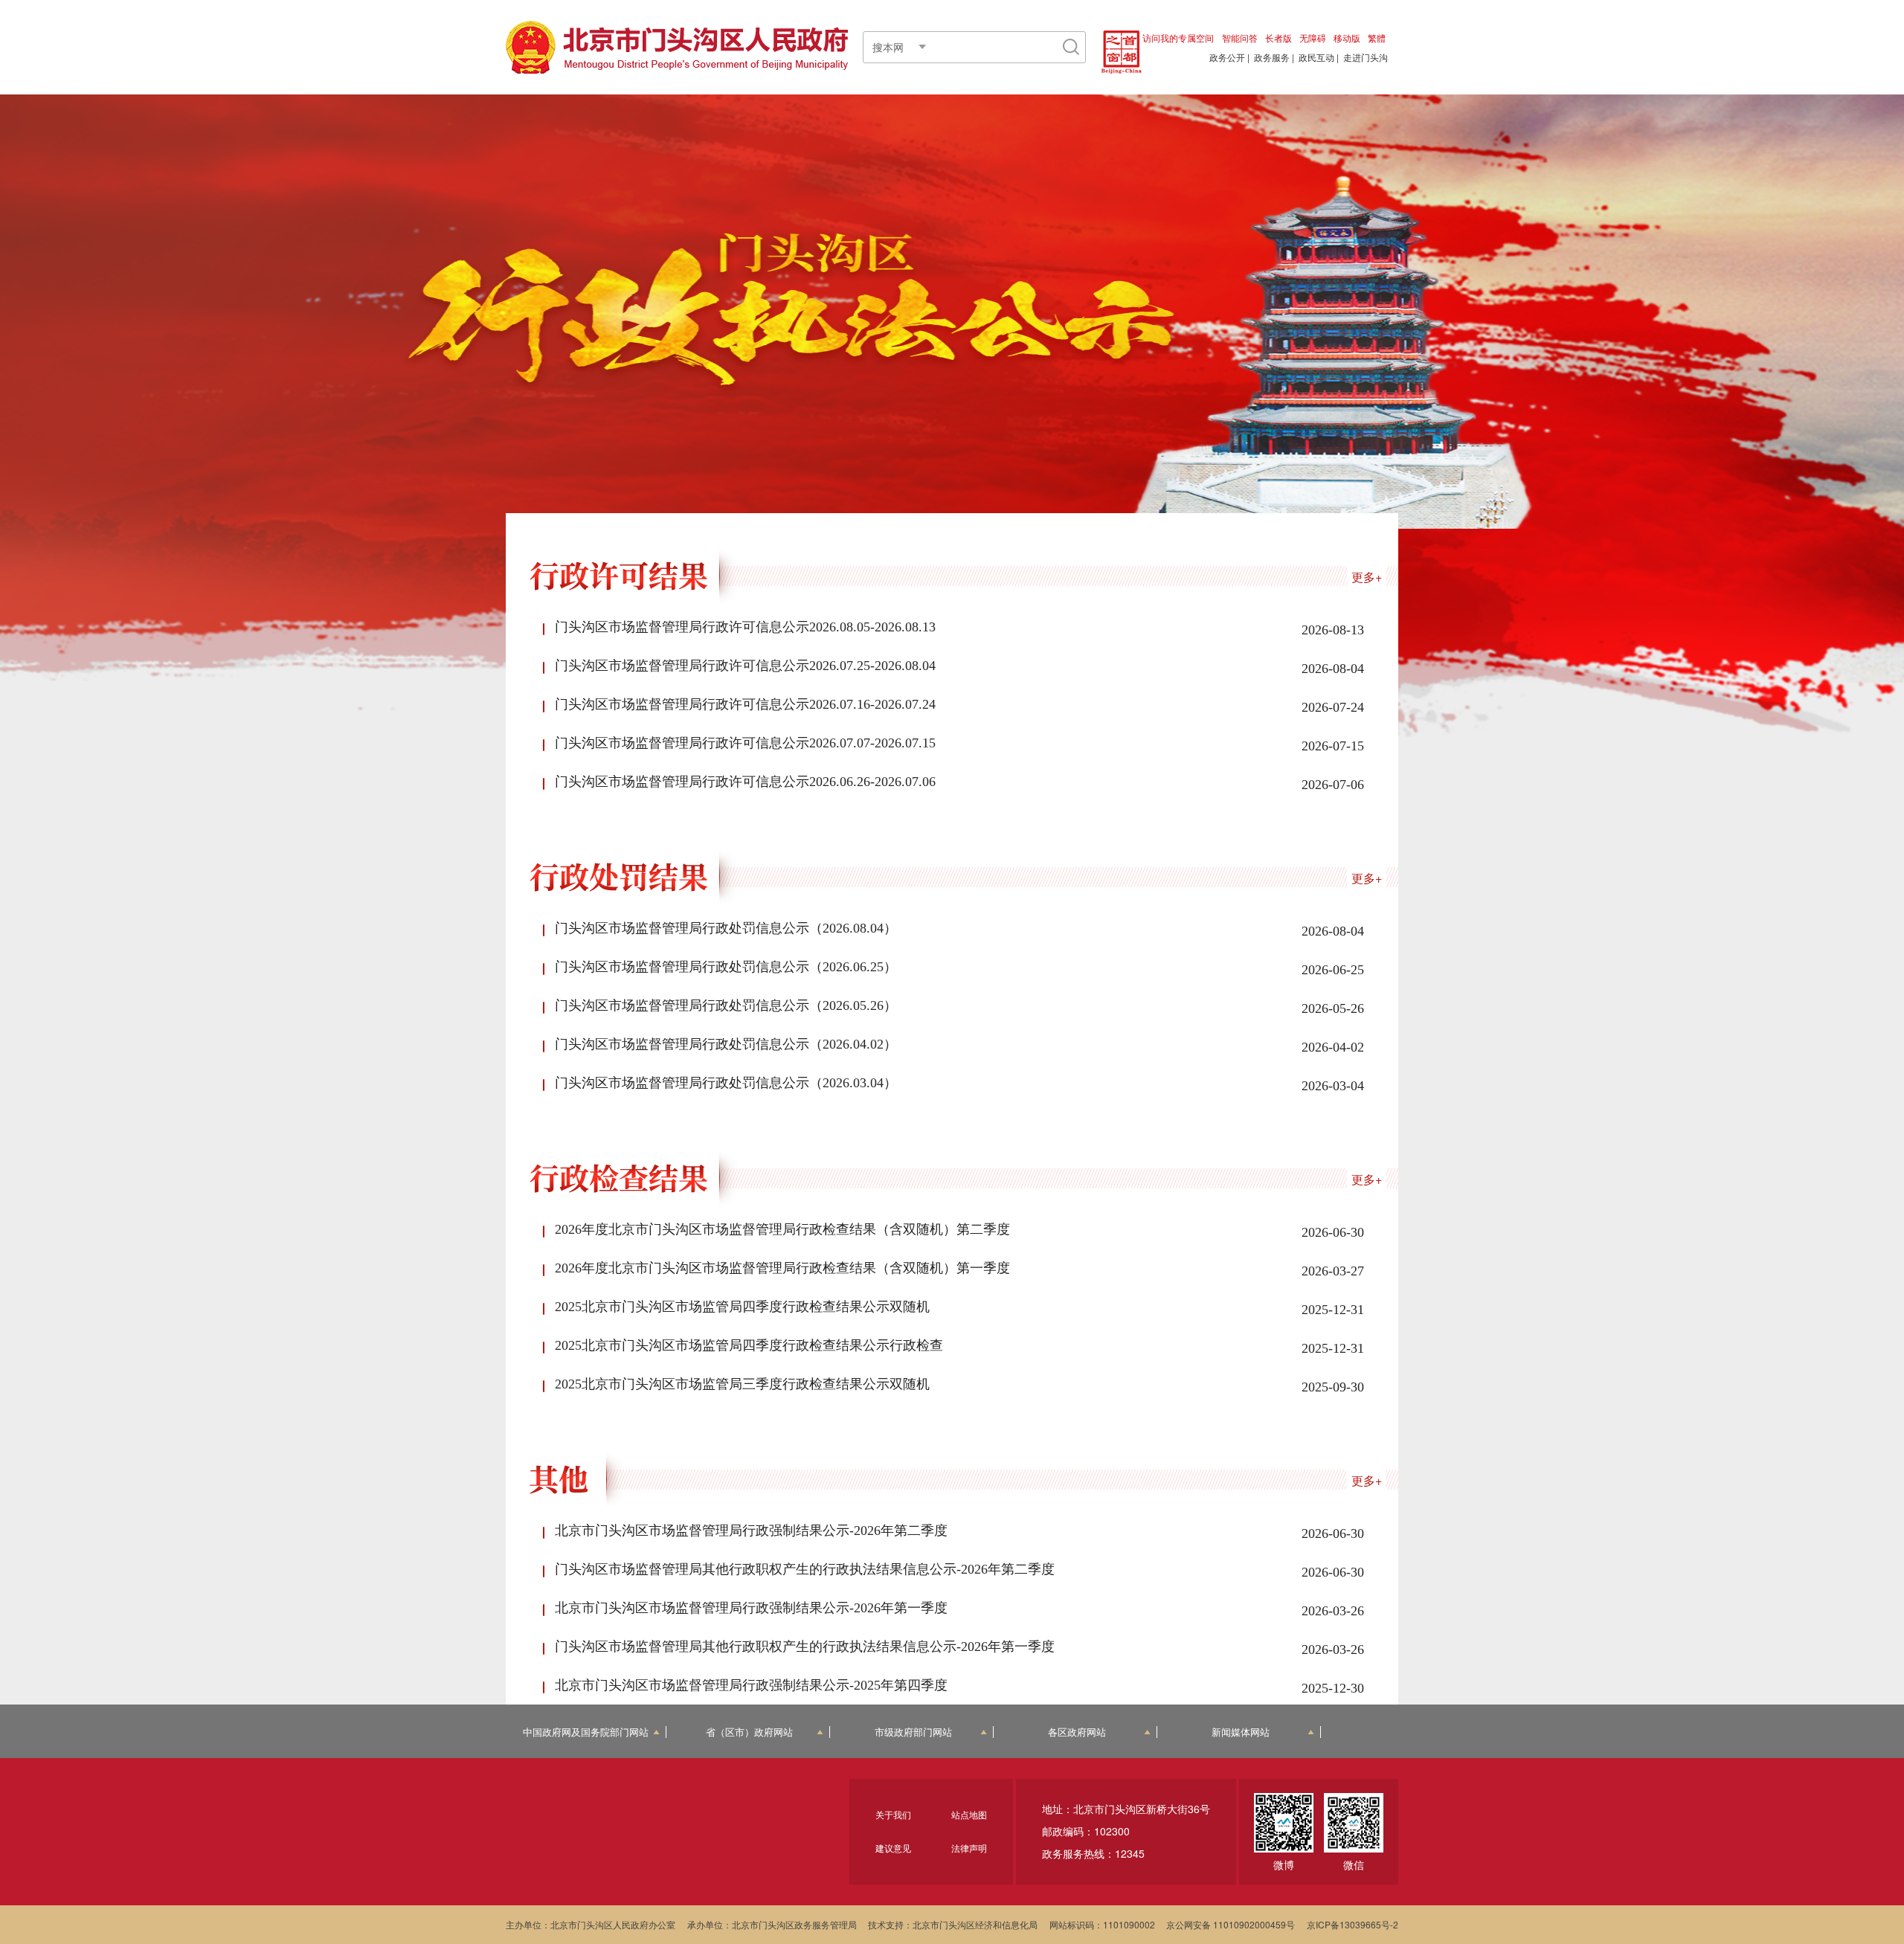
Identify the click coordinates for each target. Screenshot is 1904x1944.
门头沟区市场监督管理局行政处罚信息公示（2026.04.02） (726, 1044)
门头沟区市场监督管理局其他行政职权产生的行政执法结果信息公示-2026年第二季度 (805, 1569)
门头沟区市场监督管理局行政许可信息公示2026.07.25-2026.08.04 (745, 666)
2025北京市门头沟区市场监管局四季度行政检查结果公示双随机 (742, 1307)
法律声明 (969, 1848)
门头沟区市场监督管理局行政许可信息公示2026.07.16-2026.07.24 (745, 704)
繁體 (1377, 38)
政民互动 (1316, 57)
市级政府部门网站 (913, 1732)
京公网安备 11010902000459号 (1231, 1924)
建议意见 (893, 1848)
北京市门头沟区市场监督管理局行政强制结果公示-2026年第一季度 (751, 1608)
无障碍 (1313, 38)
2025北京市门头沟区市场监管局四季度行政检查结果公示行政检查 (749, 1345)
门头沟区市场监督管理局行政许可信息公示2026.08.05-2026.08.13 (745, 627)
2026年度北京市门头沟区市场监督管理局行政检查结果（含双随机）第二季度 (782, 1229)
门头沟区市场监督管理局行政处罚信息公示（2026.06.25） (726, 967)
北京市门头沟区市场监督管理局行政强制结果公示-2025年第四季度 (751, 1685)
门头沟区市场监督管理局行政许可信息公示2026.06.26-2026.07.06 (745, 782)
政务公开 (1227, 57)
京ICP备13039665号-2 (1353, 1924)
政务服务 (1272, 57)
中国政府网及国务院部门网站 (586, 1732)
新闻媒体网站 (1241, 1732)
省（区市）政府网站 (749, 1732)
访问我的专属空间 (1178, 38)
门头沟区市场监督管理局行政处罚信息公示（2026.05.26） (726, 1005)
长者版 (1279, 38)
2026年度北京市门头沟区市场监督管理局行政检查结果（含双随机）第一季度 (782, 1268)
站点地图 (969, 1814)
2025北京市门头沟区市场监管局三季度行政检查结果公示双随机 (742, 1384)
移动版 (1347, 38)
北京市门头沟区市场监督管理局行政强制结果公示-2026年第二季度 (751, 1531)
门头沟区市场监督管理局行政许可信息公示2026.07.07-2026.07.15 (745, 743)
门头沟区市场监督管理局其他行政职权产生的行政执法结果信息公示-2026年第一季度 (805, 1647)
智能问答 (1240, 38)
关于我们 (893, 1814)
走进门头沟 (1366, 57)
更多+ (1367, 577)
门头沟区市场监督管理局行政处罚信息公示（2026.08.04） (726, 928)
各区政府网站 (1077, 1732)
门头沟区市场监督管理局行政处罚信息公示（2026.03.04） (726, 1083)
